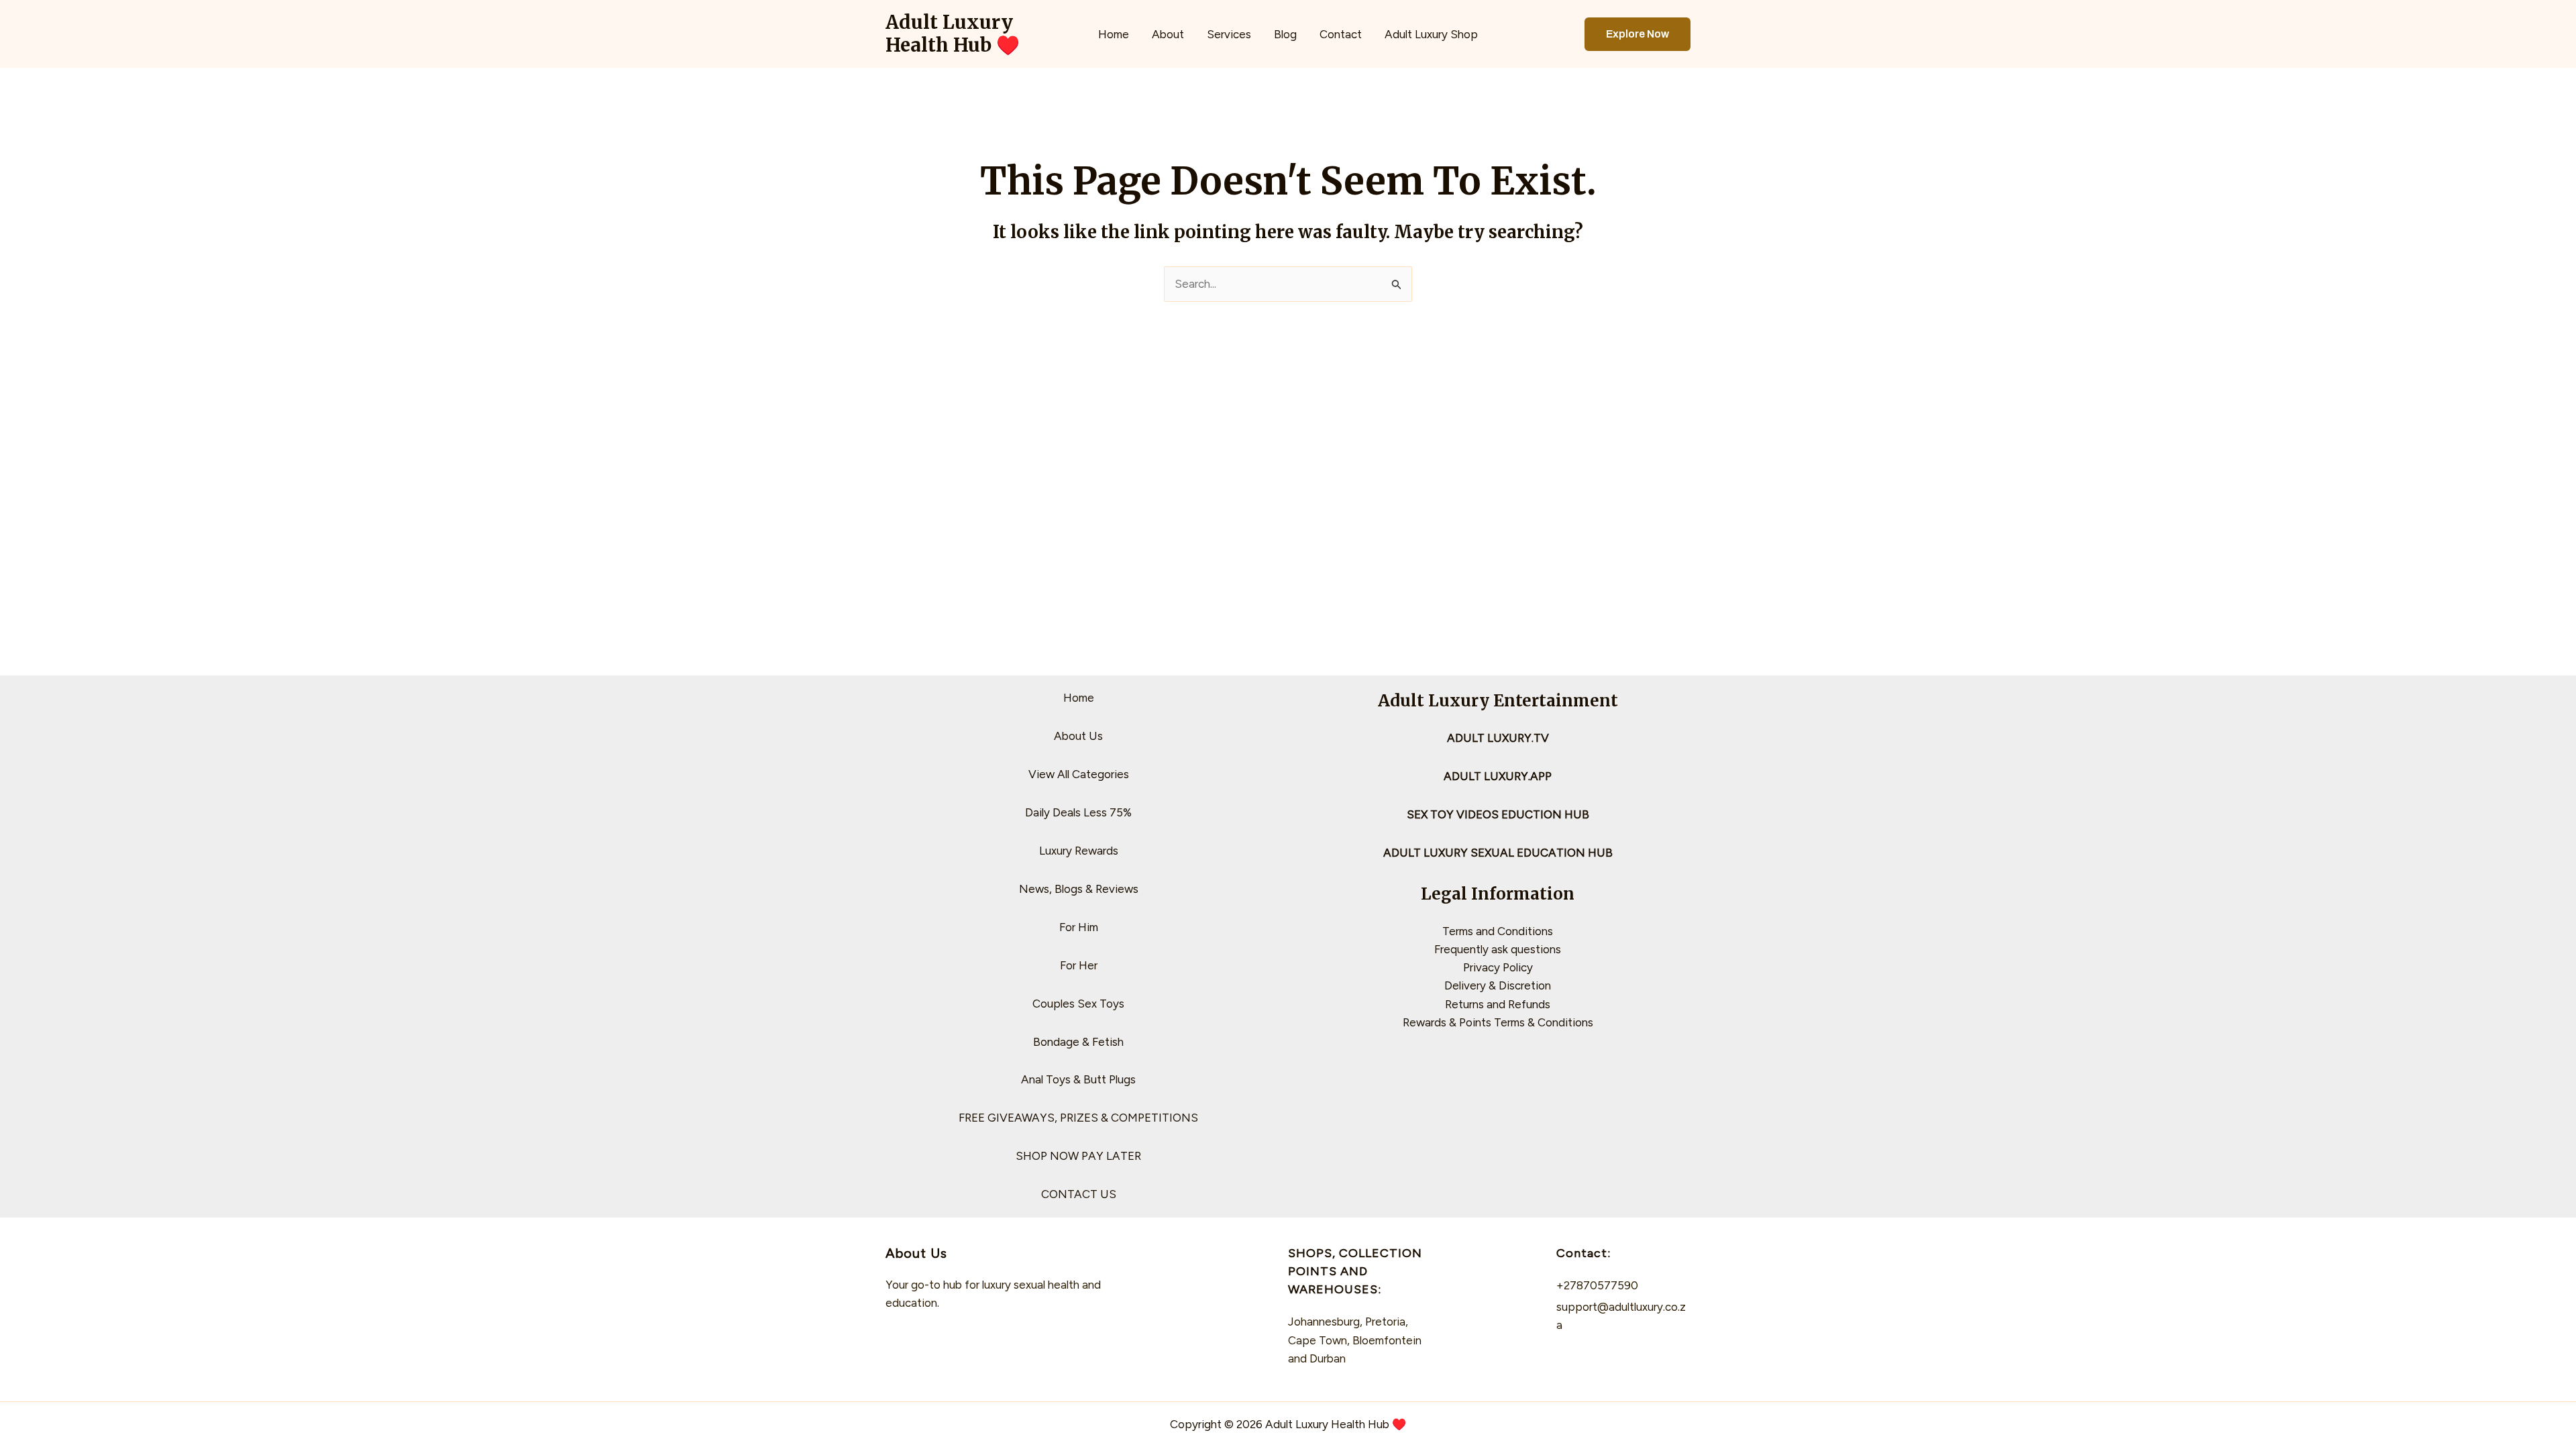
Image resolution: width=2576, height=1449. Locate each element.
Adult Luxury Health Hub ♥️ (953, 34)
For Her (1079, 965)
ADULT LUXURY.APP (1498, 776)
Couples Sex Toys (1078, 1004)
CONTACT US (1079, 1194)
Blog (1285, 34)
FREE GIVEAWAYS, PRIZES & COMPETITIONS (1078, 1118)
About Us (1078, 736)
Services (1229, 34)
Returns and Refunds (1498, 1004)
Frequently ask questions (1498, 949)
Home (1114, 34)
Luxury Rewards (1079, 851)
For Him (1079, 927)
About (1168, 34)
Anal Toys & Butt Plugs (1078, 1079)
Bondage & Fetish (1078, 1042)
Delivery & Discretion (1498, 985)
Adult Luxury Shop (1431, 34)
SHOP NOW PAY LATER (1078, 1156)
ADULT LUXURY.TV (1498, 738)
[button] (1638, 34)
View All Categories (1079, 774)
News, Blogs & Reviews (1079, 889)
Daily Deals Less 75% (1078, 812)
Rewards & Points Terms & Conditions (1498, 1022)
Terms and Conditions (1498, 931)
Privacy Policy (1498, 967)
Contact (1341, 34)
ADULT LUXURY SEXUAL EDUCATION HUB (1498, 853)
